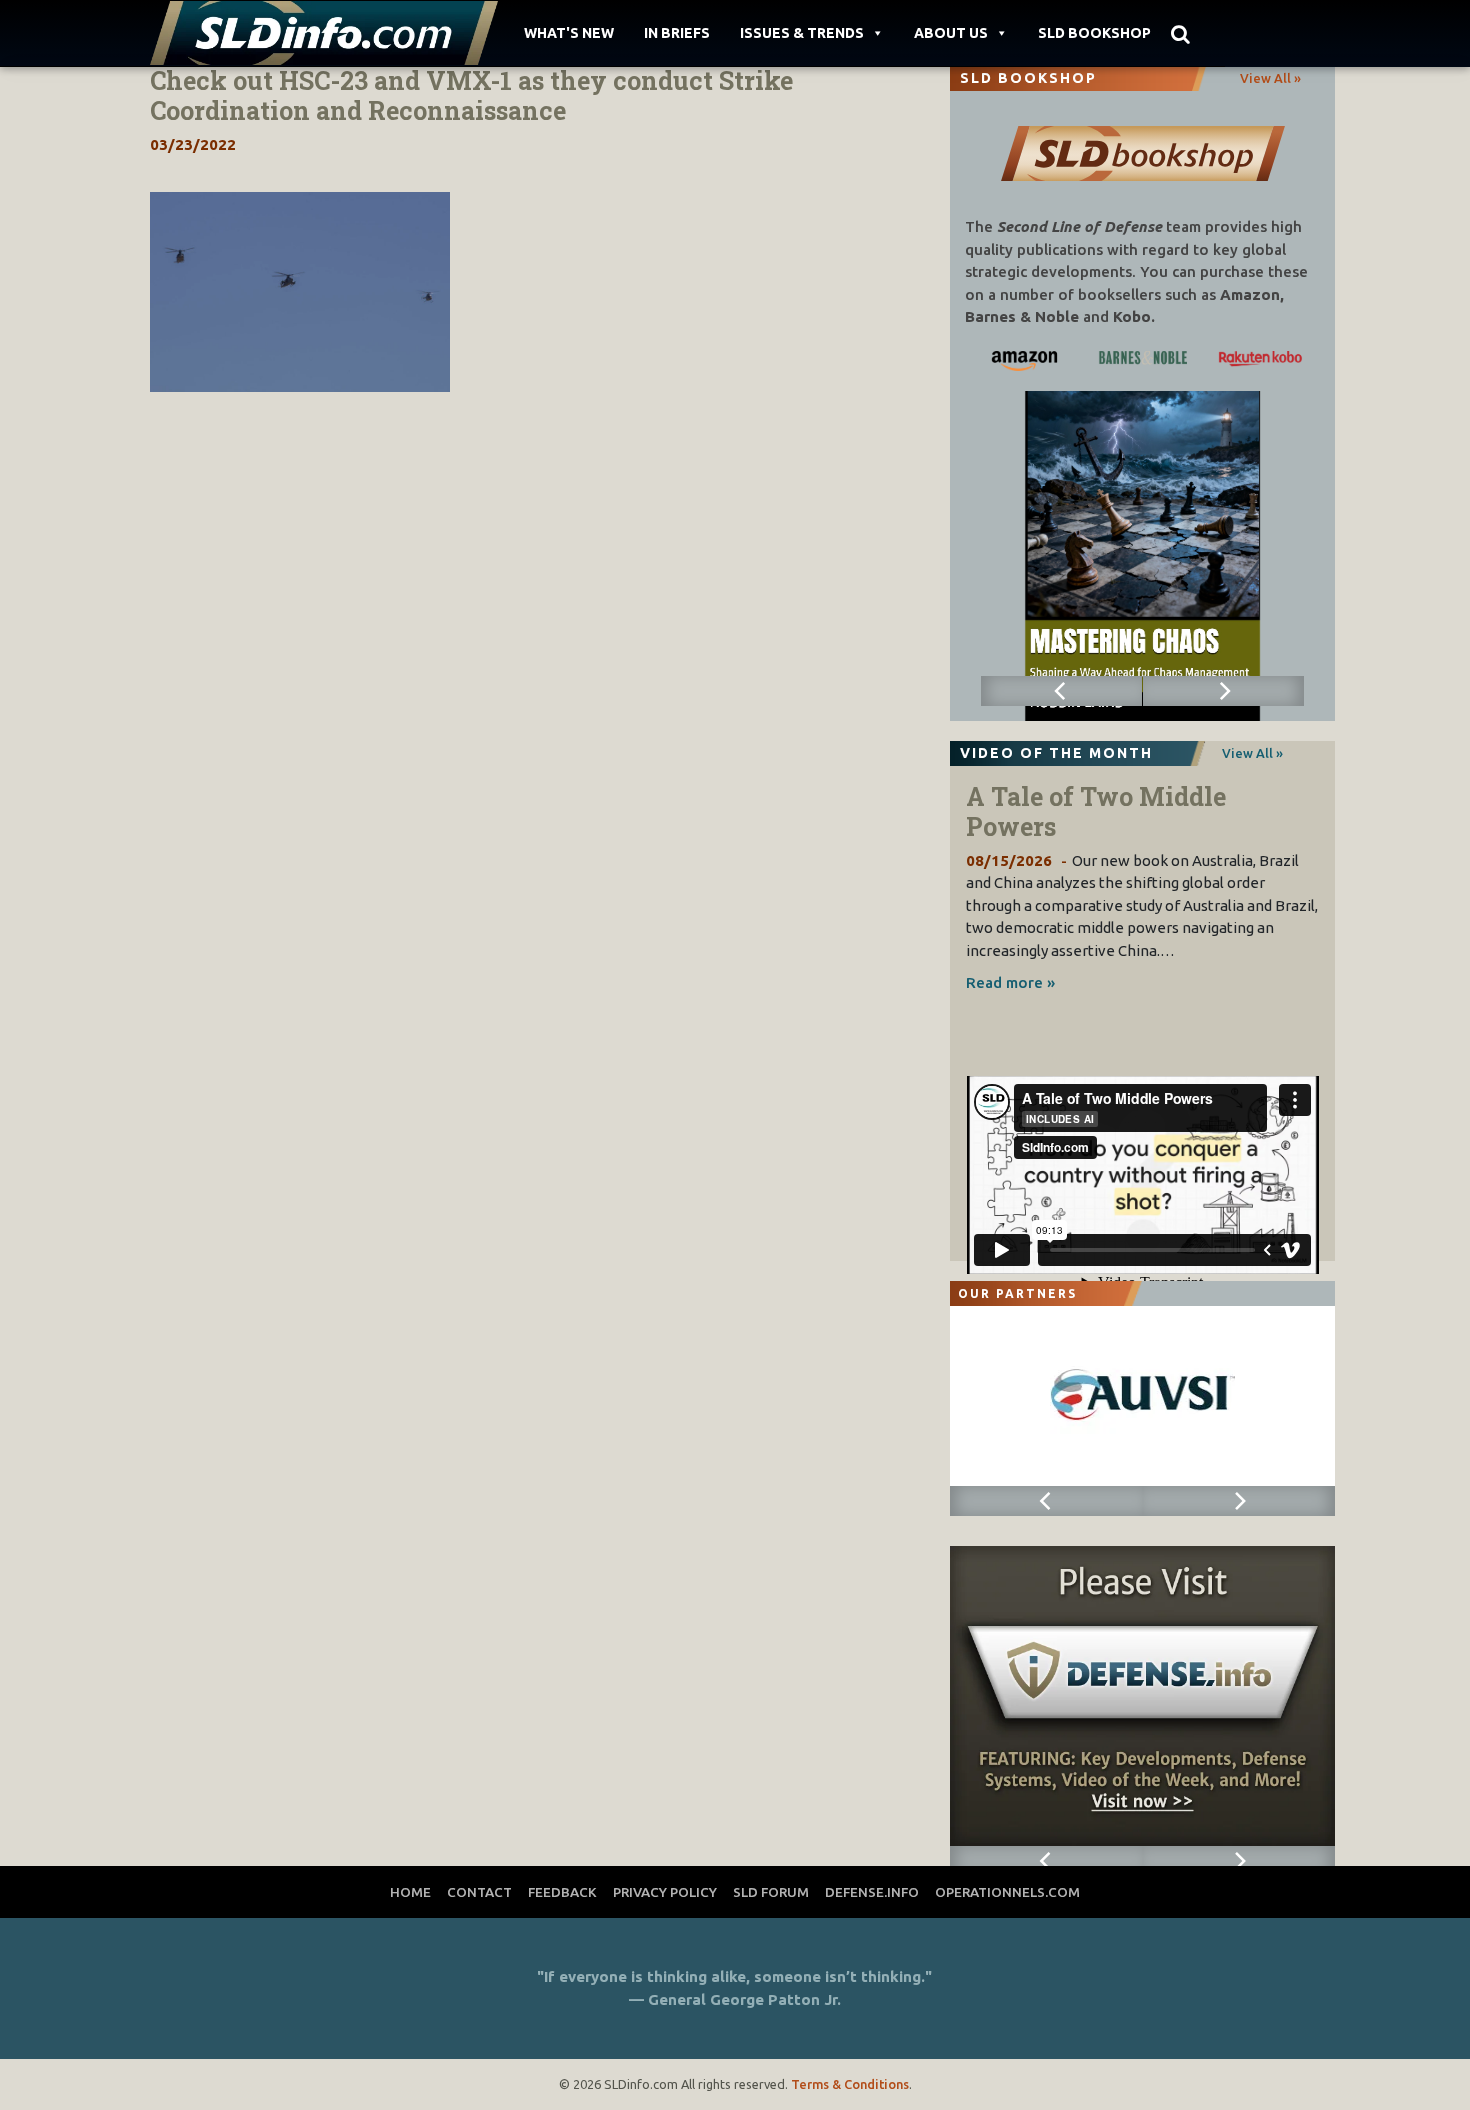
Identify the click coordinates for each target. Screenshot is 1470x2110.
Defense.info (872, 1892)
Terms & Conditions (850, 2084)
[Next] (1224, 691)
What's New (569, 33)
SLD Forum (771, 1892)
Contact (479, 1892)
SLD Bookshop (1094, 33)
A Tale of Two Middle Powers (1096, 811)
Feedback (562, 1892)
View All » (1270, 78)
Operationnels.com (1007, 1892)
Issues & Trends (802, 33)
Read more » (1010, 982)
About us (951, 33)
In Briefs (677, 33)
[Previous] (1062, 691)
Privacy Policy (665, 1892)
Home (410, 1892)
